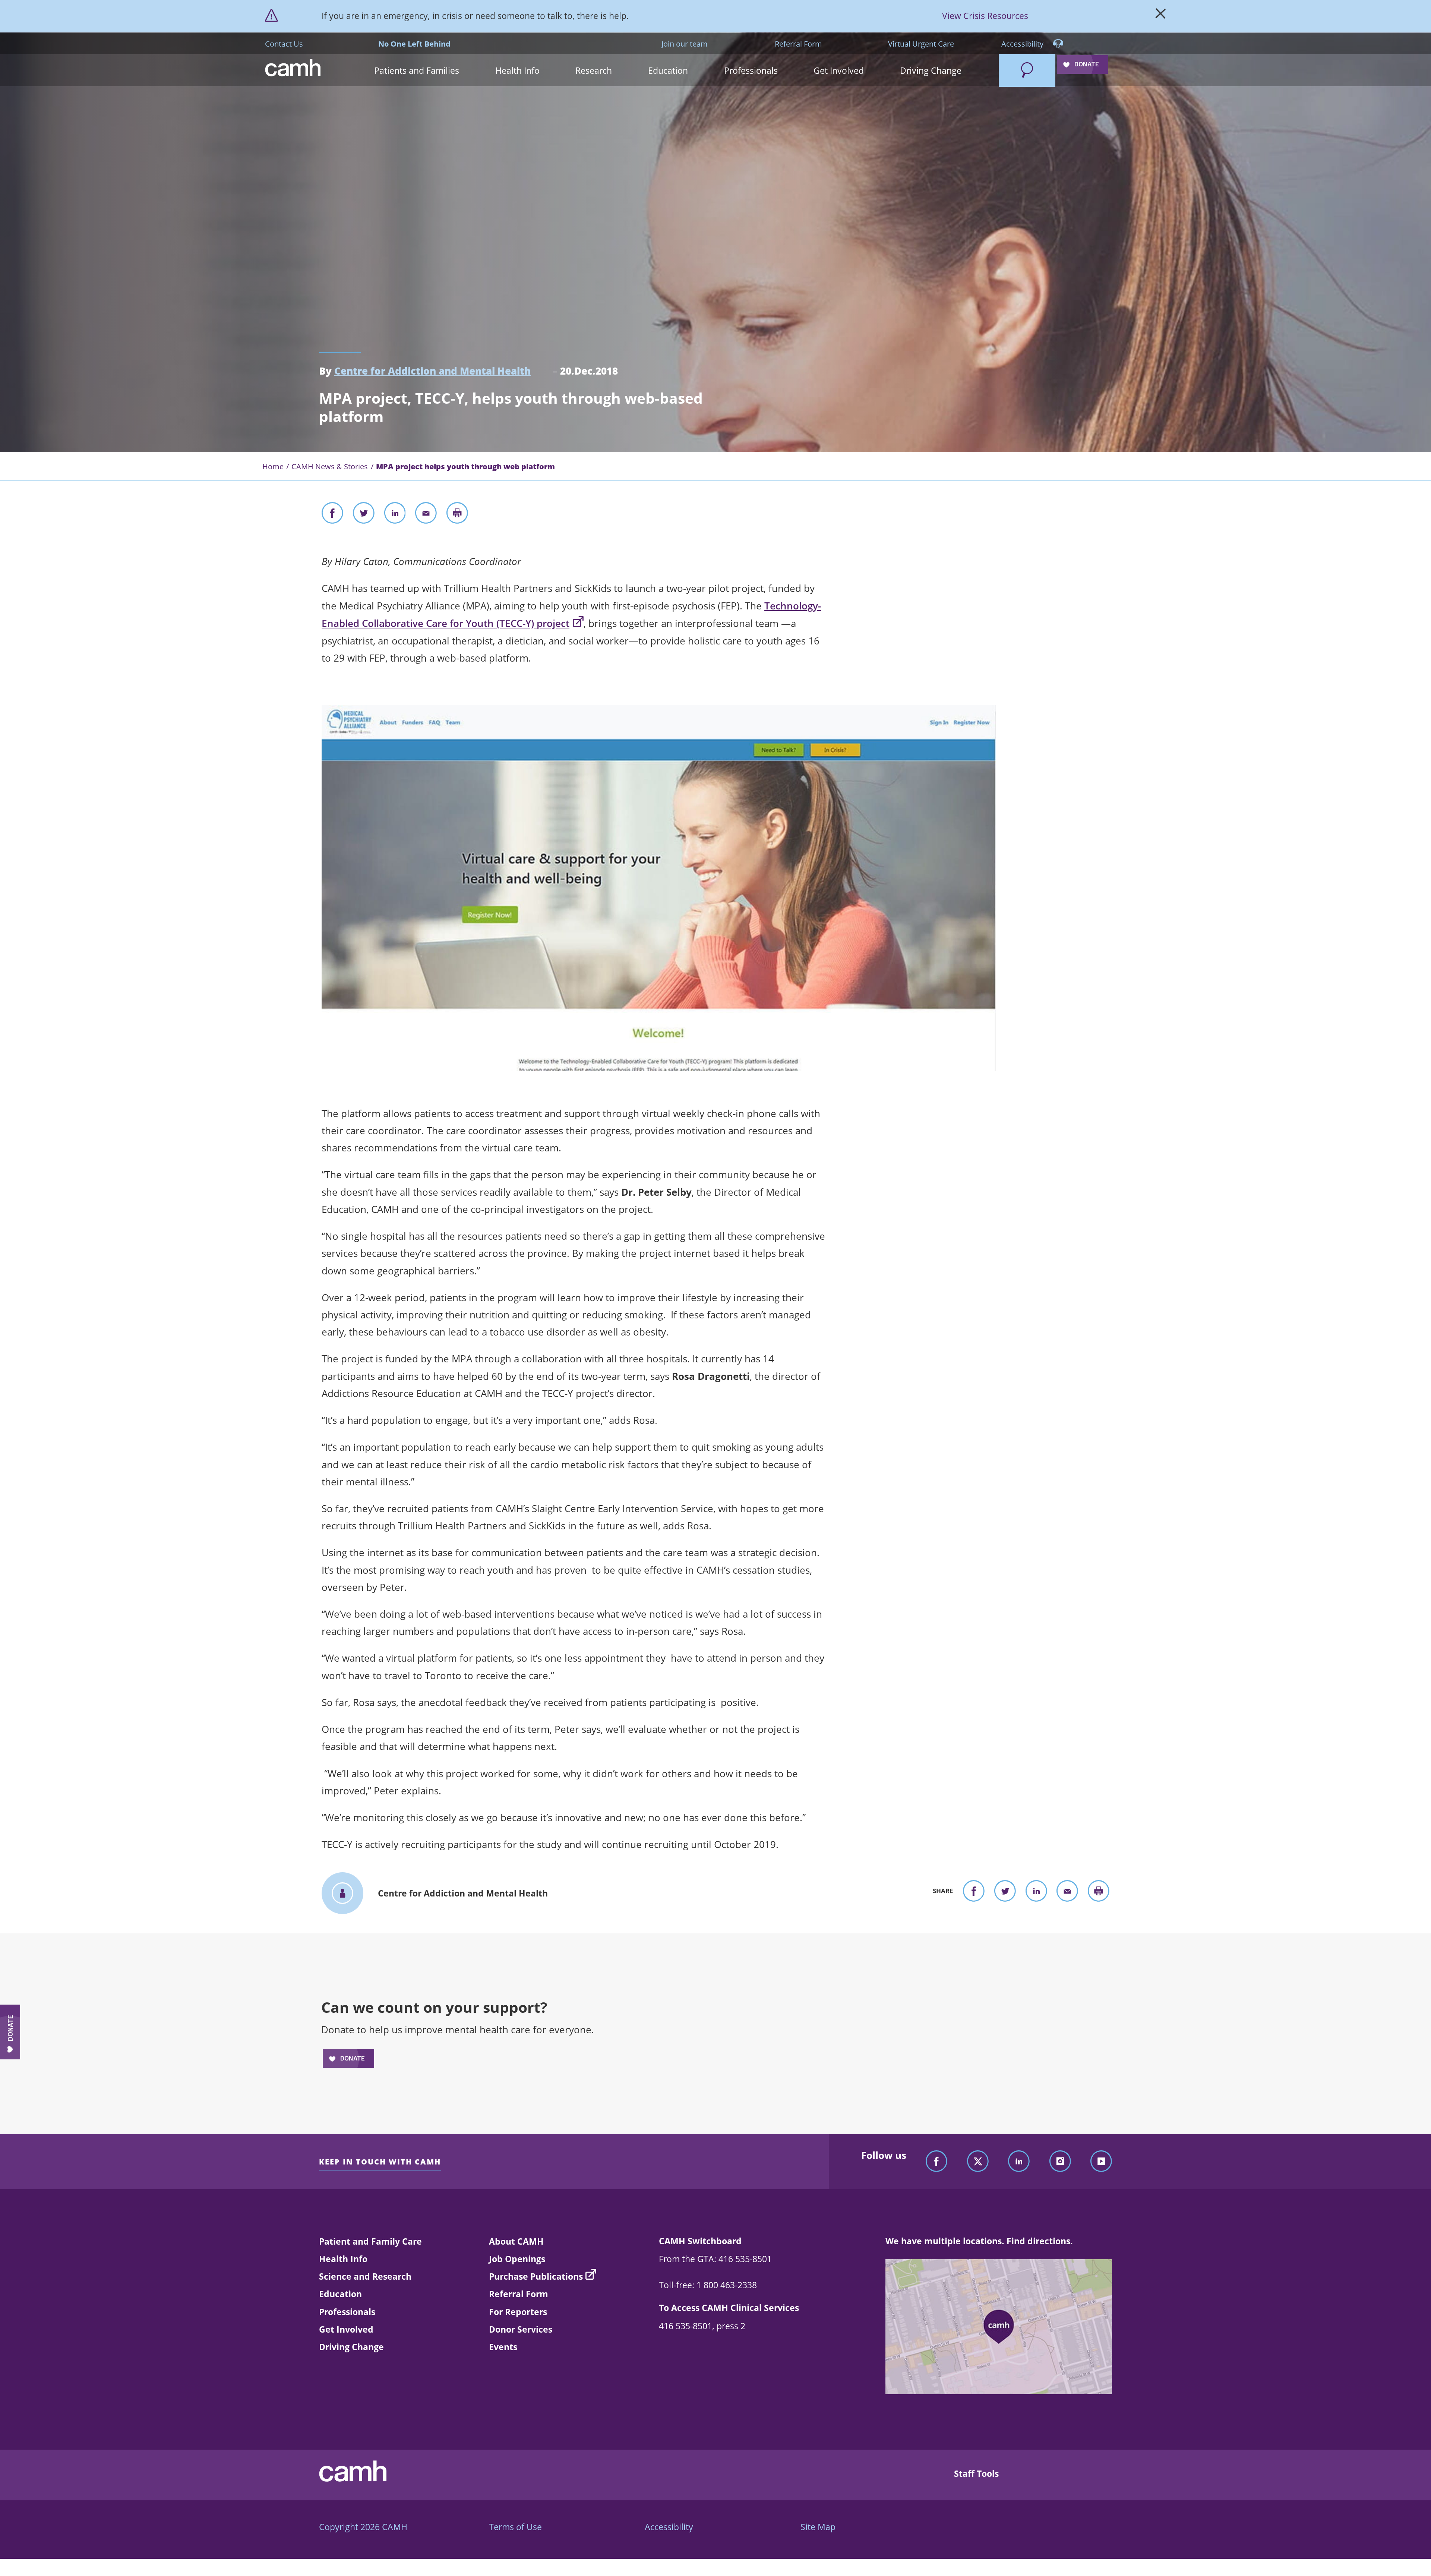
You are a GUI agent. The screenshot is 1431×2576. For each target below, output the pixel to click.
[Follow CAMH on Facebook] (936, 2162)
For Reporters (518, 2312)
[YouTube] (1101, 2162)
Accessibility (1023, 44)
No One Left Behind (414, 44)
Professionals (347, 2312)
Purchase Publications (536, 2276)
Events (503, 2347)
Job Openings (517, 2259)
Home (273, 466)
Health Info (343, 2259)
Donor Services (521, 2329)
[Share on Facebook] (332, 515)
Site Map (818, 2527)
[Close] (1161, 16)
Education (340, 2294)
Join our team (685, 44)
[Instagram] (1060, 2162)
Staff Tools (976, 2473)
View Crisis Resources (985, 16)
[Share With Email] (426, 515)
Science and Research (365, 2276)
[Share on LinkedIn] (395, 515)
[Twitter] (978, 2162)
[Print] (457, 515)
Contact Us (284, 44)
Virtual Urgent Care (921, 44)
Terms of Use (515, 2527)
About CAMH (516, 2241)
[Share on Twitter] (364, 515)
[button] (417, 70)
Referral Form (798, 44)
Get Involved (346, 2329)
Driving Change (351, 2347)
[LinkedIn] (1019, 2162)
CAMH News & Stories (330, 466)
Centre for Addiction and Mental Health (432, 371)
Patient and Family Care (370, 2241)
